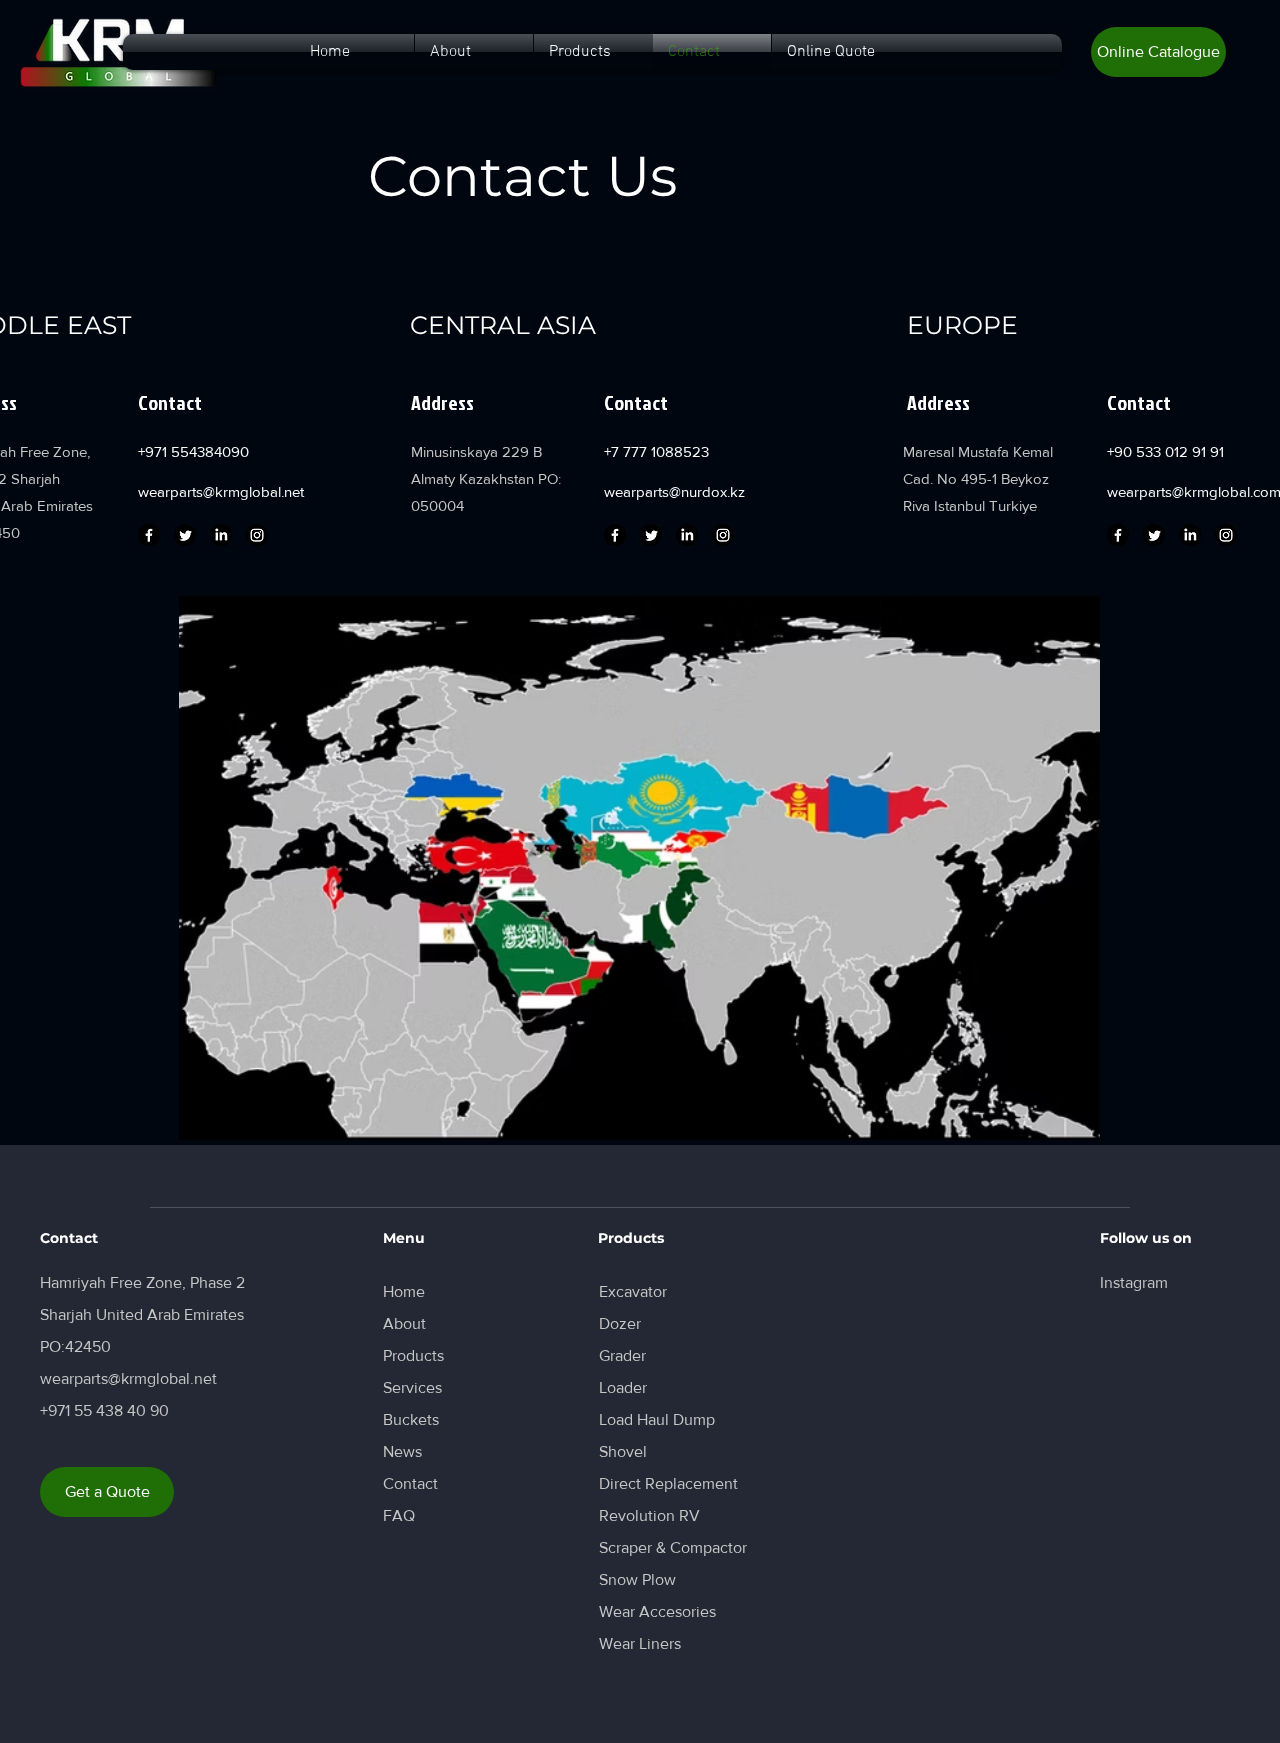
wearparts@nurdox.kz (674, 491)
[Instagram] (257, 535)
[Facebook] (149, 535)
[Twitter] (185, 535)
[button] (1158, 52)
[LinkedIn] (221, 535)
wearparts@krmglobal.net (221, 491)
